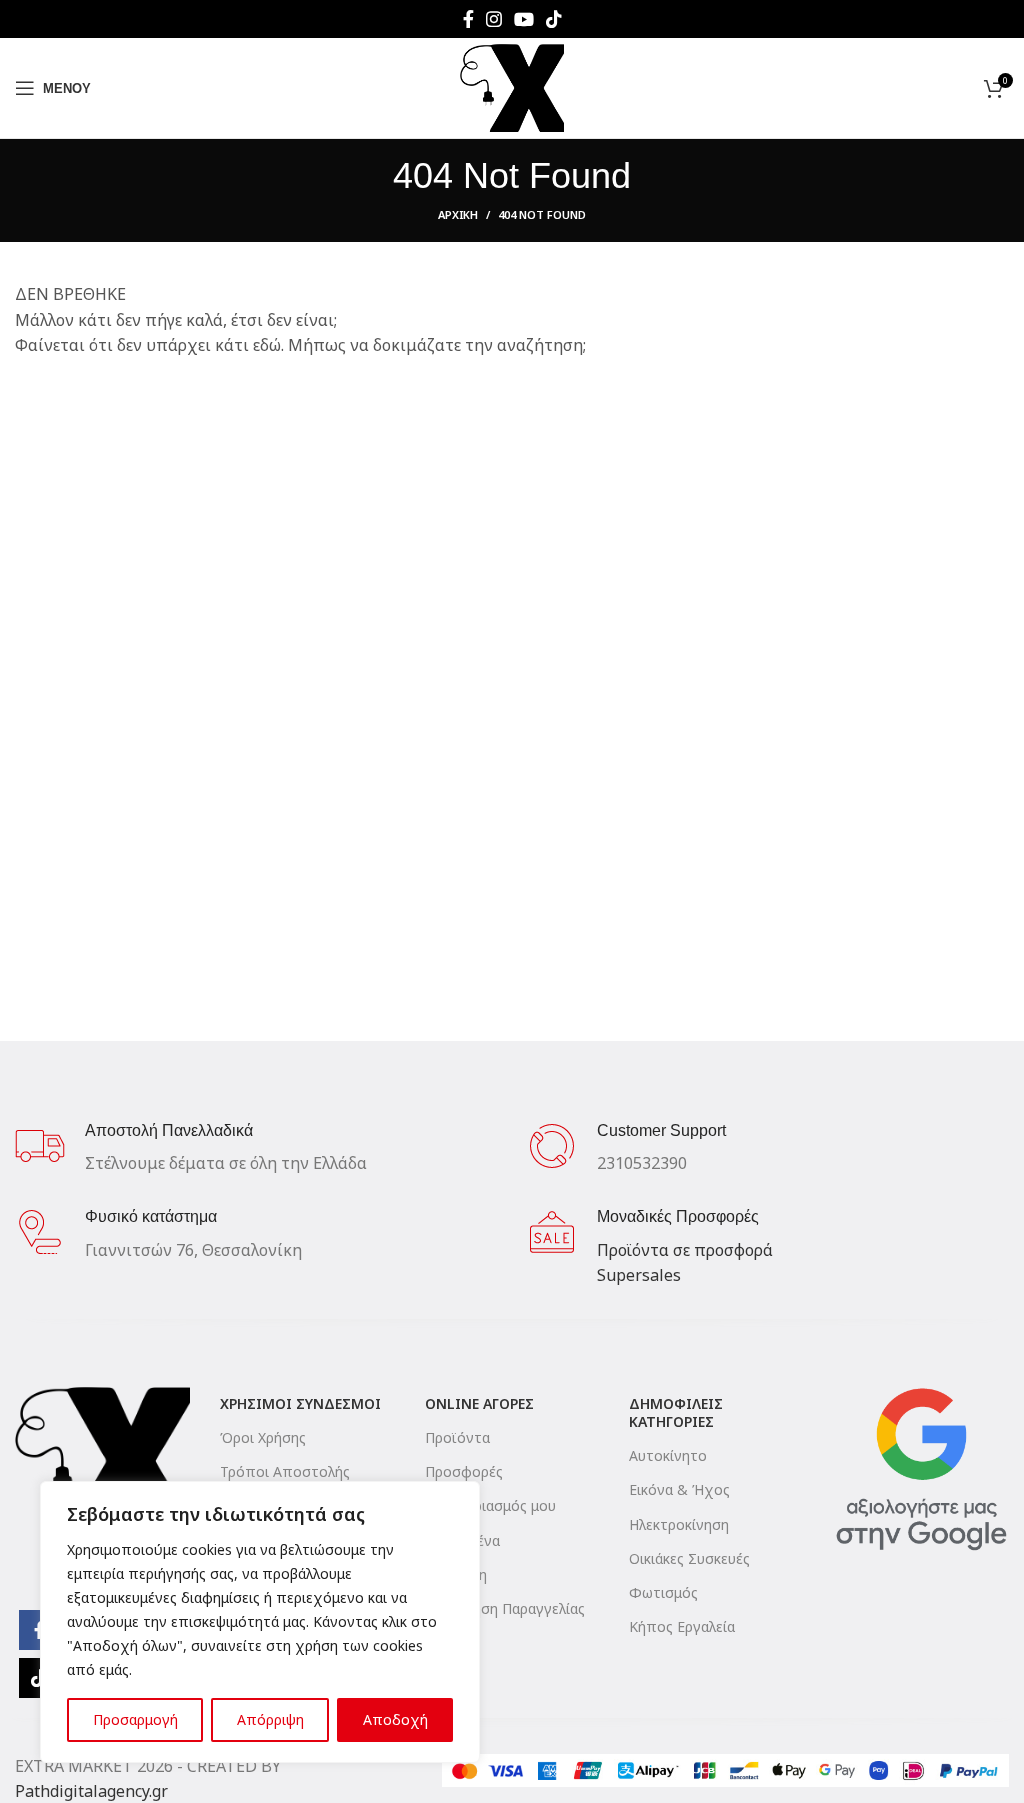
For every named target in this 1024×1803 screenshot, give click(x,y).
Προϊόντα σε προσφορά (685, 1250)
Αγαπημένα (462, 1540)
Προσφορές (464, 1471)
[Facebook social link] (468, 19)
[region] (260, 1622)
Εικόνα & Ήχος (679, 1489)
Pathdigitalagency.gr (91, 1791)
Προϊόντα (457, 1437)
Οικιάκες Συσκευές (689, 1558)
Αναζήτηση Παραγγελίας (505, 1608)
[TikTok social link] (554, 19)
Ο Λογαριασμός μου (490, 1505)
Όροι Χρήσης (263, 1437)
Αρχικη (458, 214)
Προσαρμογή (135, 1719)
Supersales (639, 1275)
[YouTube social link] (524, 19)
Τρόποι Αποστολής (285, 1471)
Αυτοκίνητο (668, 1455)
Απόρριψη (270, 1719)
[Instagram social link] (494, 19)
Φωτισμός (663, 1592)
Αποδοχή (395, 1719)
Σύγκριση (456, 1574)
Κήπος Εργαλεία (682, 1626)
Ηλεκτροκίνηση (679, 1524)
